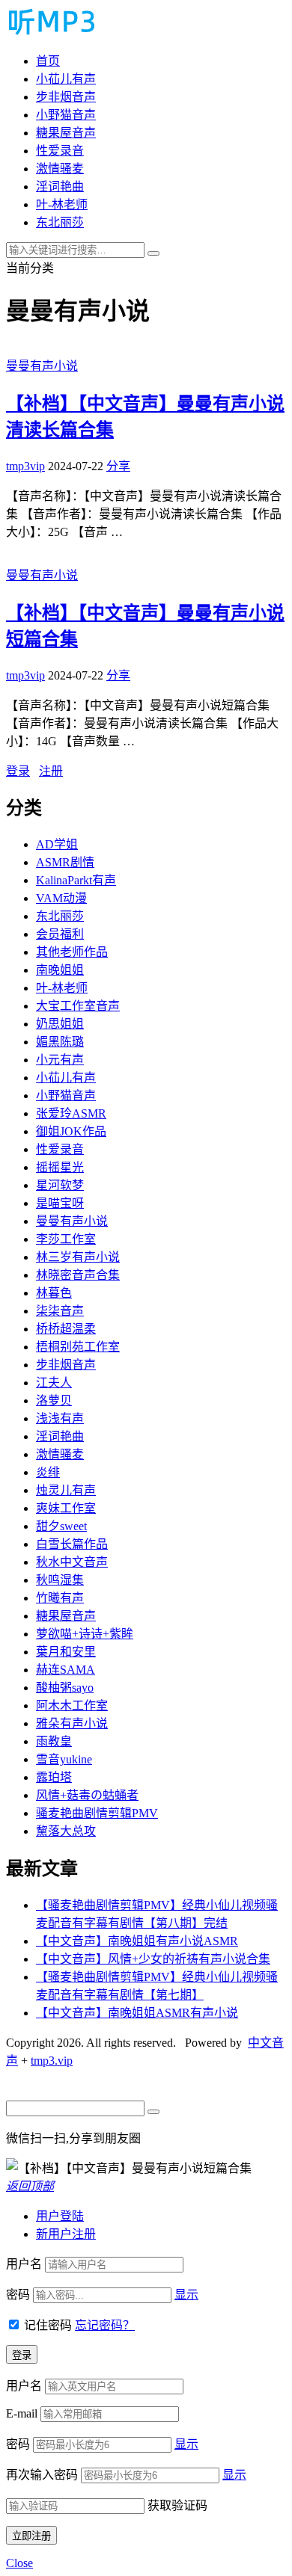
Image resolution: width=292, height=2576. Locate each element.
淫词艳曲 (60, 187)
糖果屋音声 (66, 133)
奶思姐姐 (60, 1024)
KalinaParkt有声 (76, 880)
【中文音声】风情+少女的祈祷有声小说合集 (153, 1959)
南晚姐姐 (60, 970)
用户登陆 (60, 2216)
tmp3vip (25, 466)
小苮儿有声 (66, 79)
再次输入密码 (42, 2475)
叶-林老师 (62, 204)
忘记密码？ (105, 2325)
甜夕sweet (61, 1526)
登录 (18, 771)
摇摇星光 (60, 1167)
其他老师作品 (72, 952)
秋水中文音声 (72, 1562)
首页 (48, 61)
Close (19, 2563)
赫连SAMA (66, 1670)
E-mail (22, 2413)
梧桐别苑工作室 (78, 1347)
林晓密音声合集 (78, 1275)
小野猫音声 (66, 115)
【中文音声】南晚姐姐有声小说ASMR (137, 1941)
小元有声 (60, 1060)
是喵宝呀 (60, 1203)
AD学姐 (57, 844)
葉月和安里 (66, 1652)
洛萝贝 (54, 1401)
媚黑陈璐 (60, 1042)
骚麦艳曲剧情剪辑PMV (97, 1813)
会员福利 (60, 934)
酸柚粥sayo (65, 1688)
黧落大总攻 (66, 1831)
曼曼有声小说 (42, 366)
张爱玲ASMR (71, 1113)
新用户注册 (66, 2234)
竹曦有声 (60, 1598)
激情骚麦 (60, 169)
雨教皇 (54, 1741)
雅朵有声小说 (72, 1723)
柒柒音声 (60, 1311)
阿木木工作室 (72, 1705)
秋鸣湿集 (60, 1580)
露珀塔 (54, 1777)
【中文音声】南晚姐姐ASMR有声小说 (137, 2013)
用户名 (24, 2264)
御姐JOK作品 (71, 1131)
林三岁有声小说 (78, 1257)
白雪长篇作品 (72, 1544)
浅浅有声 (60, 1418)
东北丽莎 (60, 222)
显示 (186, 2295)
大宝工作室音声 (78, 1006)
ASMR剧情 (65, 862)
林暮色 (54, 1293)
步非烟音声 (66, 97)
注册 (51, 771)
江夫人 (54, 1383)
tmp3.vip (52, 2061)
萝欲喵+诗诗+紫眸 (85, 1634)
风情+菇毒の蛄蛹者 (87, 1795)
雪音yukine (64, 1759)
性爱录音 (60, 151)
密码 (18, 2295)
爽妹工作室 (66, 1508)
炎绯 (48, 1472)
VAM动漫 (61, 898)
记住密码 (48, 2325)
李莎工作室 (66, 1239)
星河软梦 (60, 1185)
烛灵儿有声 (66, 1490)
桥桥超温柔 (66, 1329)
